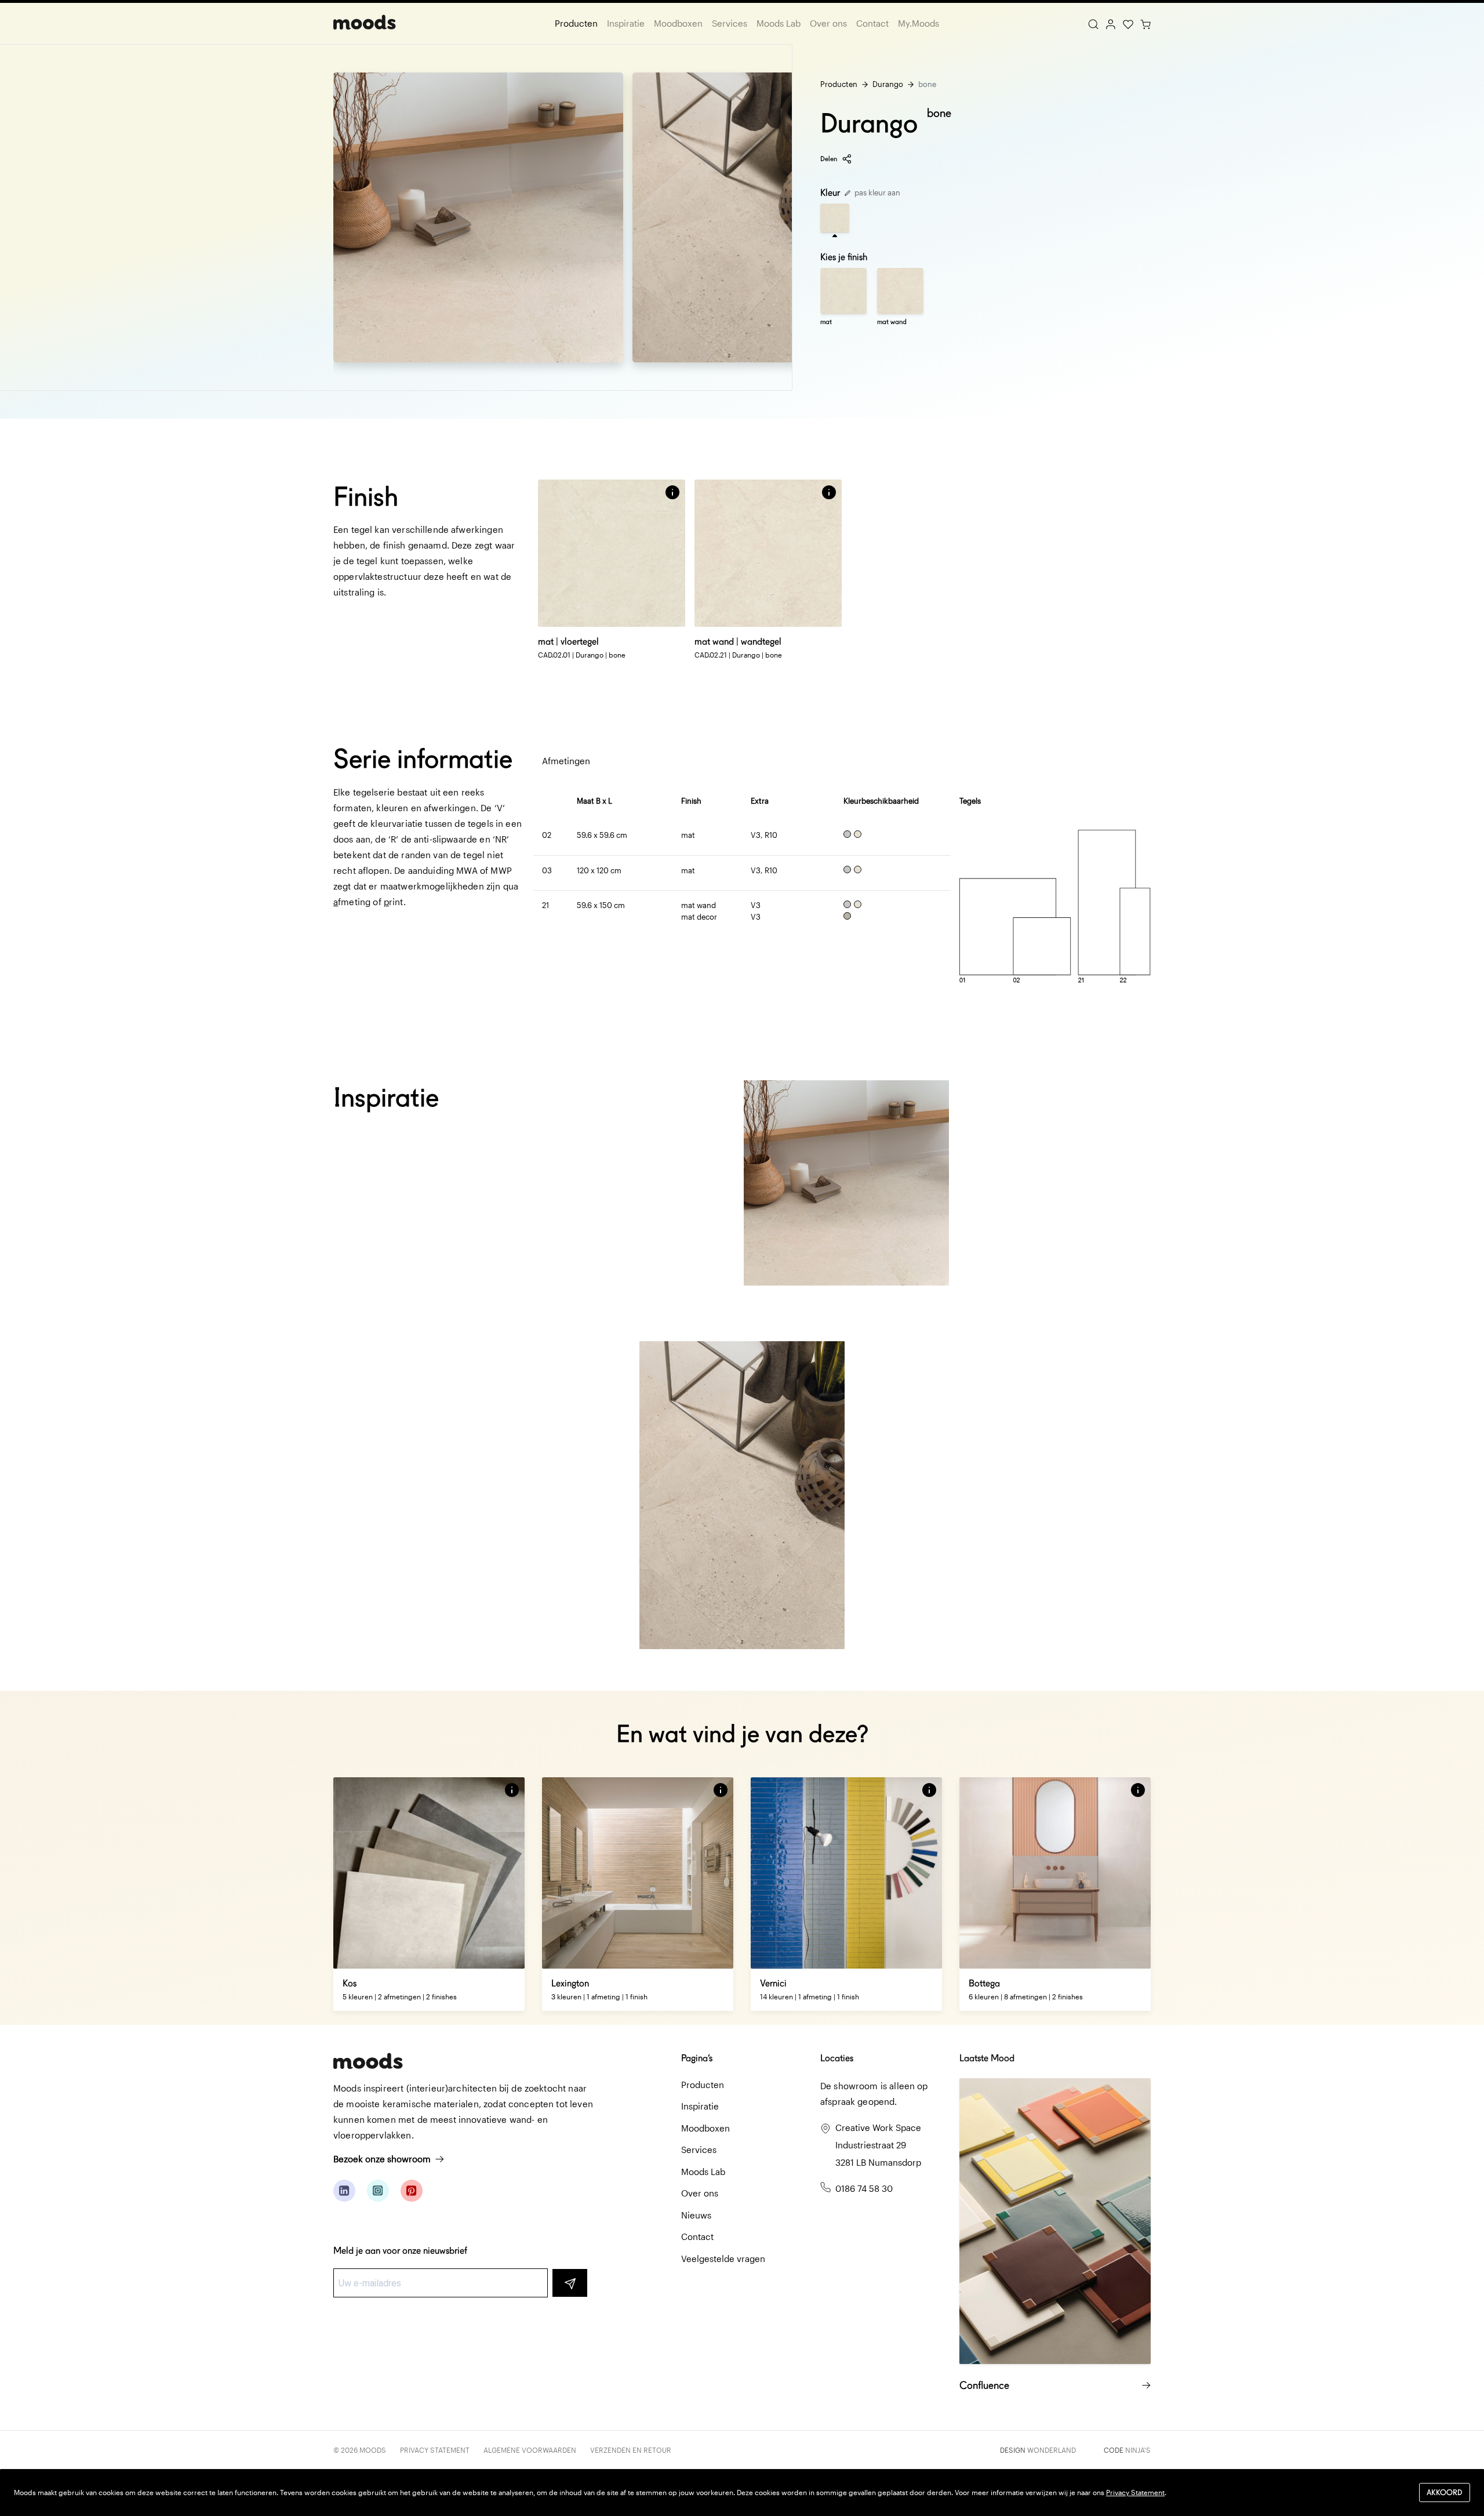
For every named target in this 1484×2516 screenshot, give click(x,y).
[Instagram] (378, 2191)
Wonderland (1052, 2450)
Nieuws (696, 2215)
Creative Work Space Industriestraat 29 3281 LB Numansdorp (878, 2145)
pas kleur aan (876, 193)
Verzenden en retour (631, 2450)
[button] (672, 492)
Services (730, 23)
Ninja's (1138, 2450)
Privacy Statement (435, 2450)
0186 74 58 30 (864, 2188)
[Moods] (365, 23)
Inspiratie (626, 23)
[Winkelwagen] (1145, 23)
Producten (576, 23)
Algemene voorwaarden (530, 2450)
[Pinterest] (412, 2191)
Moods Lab (779, 23)
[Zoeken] (1093, 23)
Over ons (828, 23)
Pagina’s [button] (697, 2058)
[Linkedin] (344, 2191)
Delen (829, 159)
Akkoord (1445, 2493)
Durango (888, 84)
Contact (872, 23)
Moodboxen (678, 23)
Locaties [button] (837, 2058)
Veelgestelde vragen (723, 2259)
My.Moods (919, 23)
